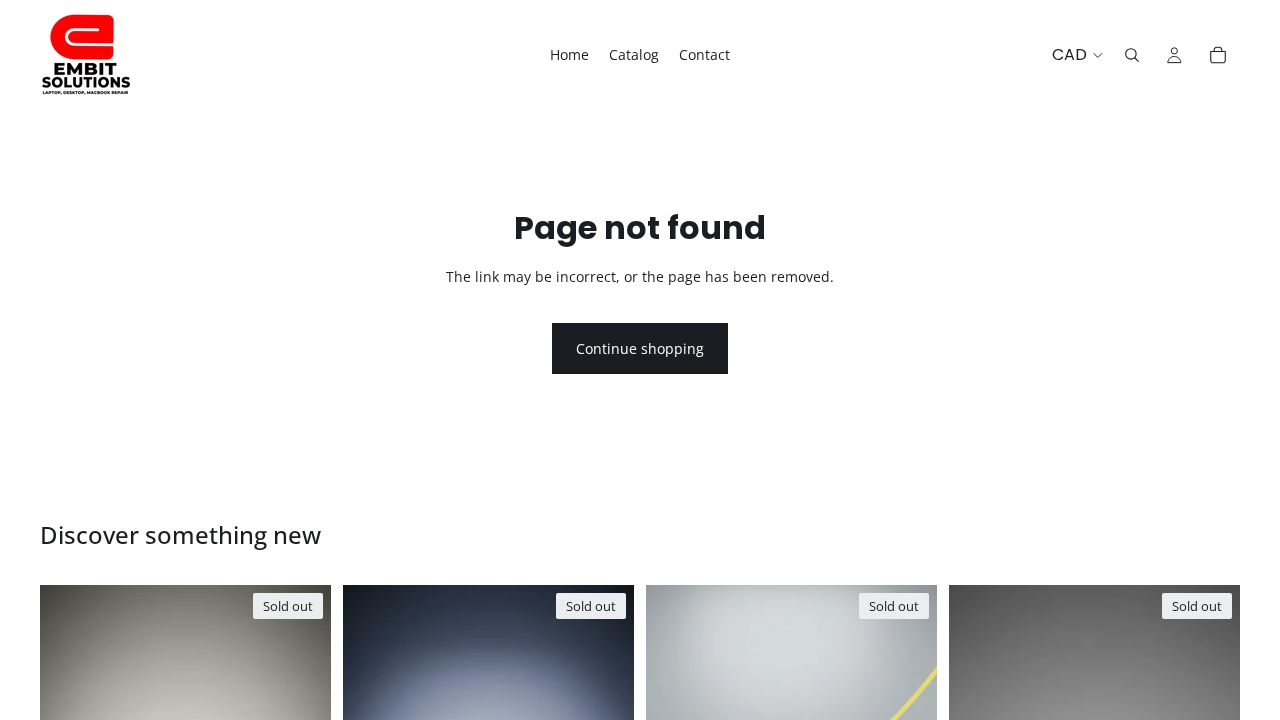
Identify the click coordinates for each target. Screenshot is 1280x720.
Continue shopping (640, 348)
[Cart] (1218, 55)
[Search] (1132, 55)
